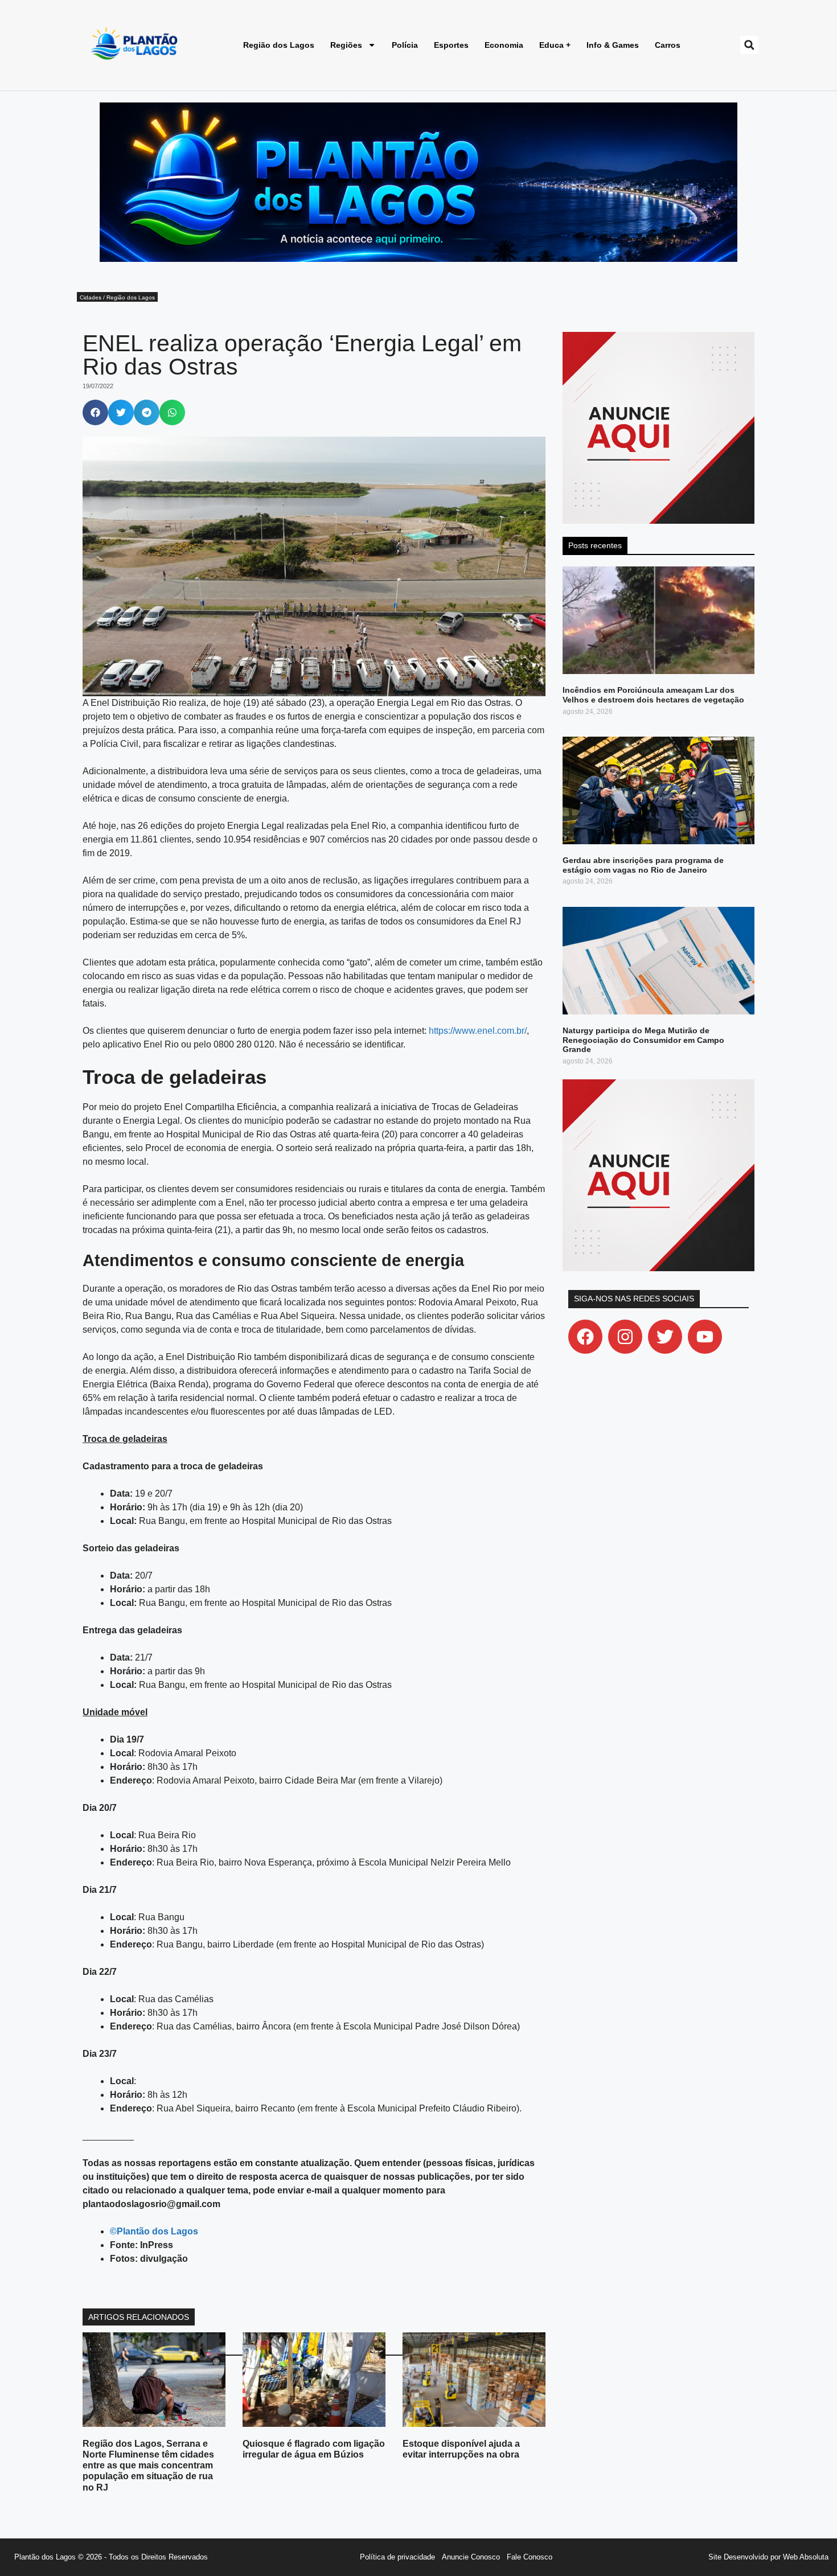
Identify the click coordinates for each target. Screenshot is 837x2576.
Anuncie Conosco (471, 2557)
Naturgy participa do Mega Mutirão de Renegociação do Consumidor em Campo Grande (643, 1040)
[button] (749, 45)
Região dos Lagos (279, 45)
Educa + (555, 45)
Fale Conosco (530, 2557)
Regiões (346, 45)
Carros (668, 45)
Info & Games (613, 45)
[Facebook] (585, 1337)
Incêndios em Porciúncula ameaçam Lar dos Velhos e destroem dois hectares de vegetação (653, 695)
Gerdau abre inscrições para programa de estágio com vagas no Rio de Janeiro (643, 865)
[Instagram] (625, 1337)
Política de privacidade (397, 2557)
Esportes (451, 45)
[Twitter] (665, 1337)
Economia (504, 45)
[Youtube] (705, 1337)
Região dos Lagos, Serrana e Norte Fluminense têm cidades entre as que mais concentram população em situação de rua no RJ (148, 2466)
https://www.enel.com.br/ (478, 1031)
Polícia (405, 45)
